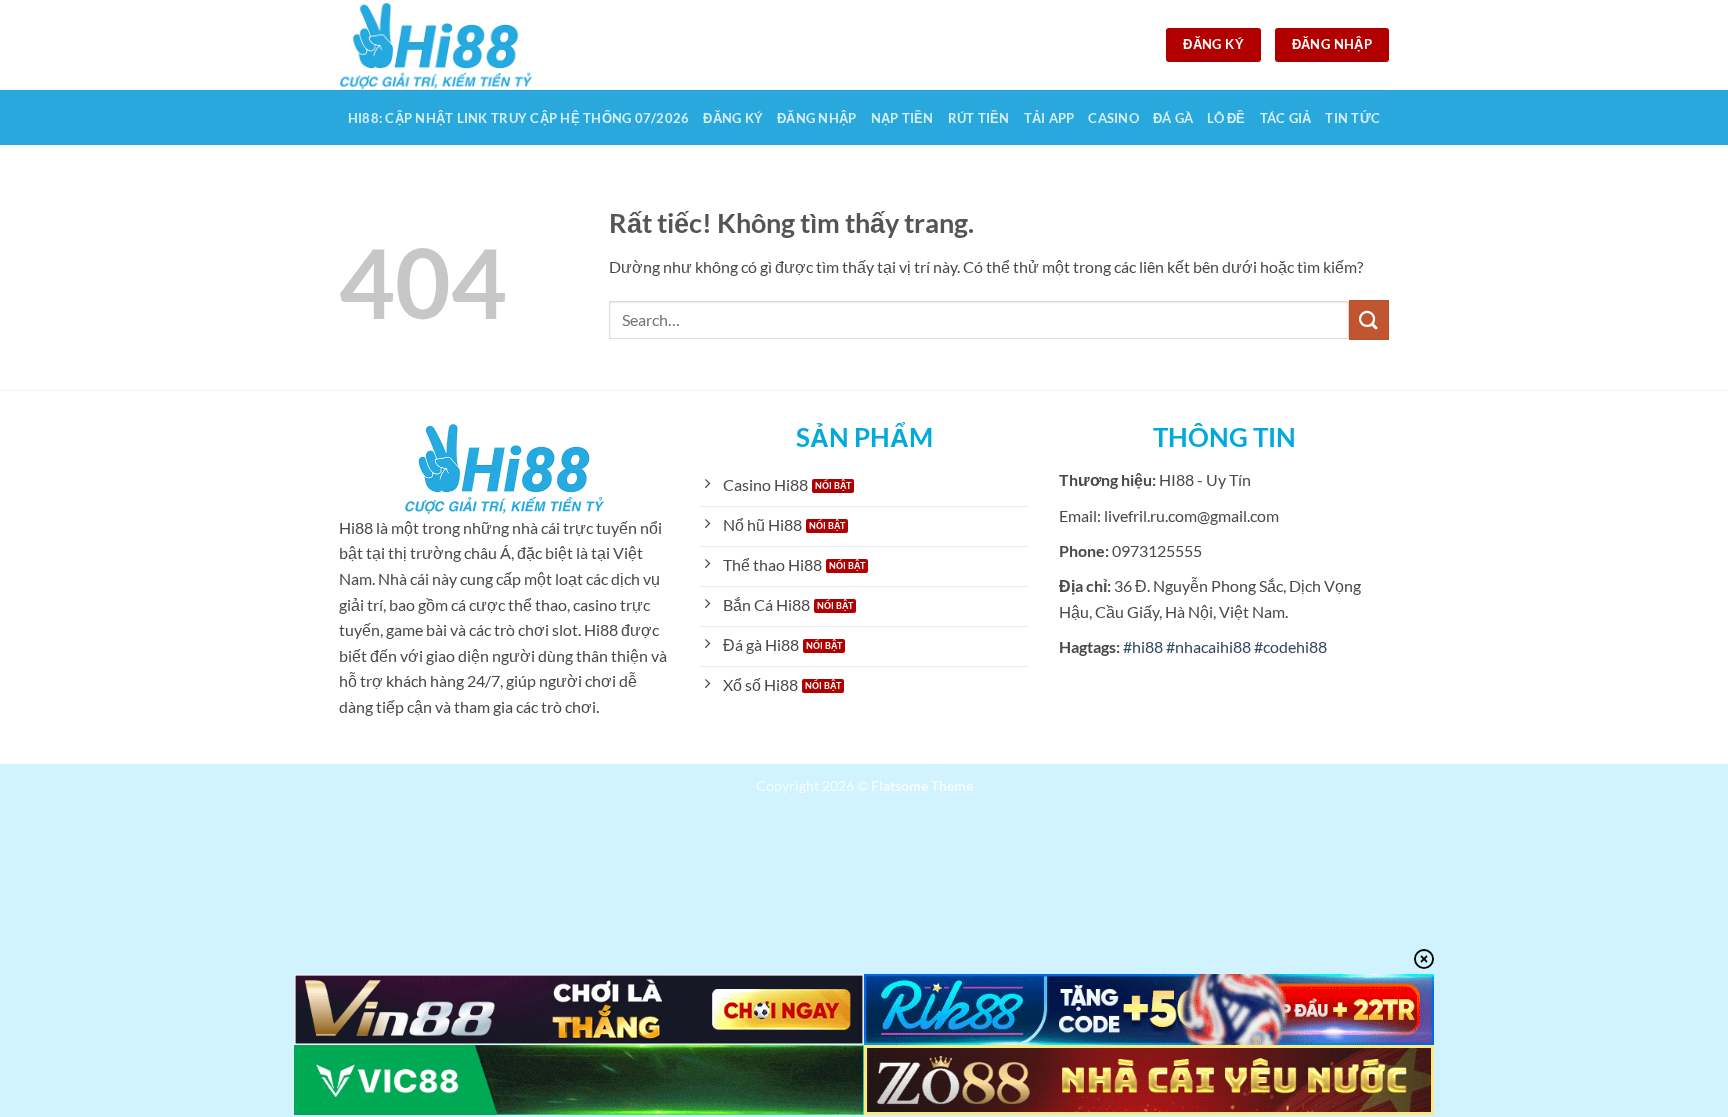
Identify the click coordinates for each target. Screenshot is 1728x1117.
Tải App (1049, 118)
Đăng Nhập (816, 118)
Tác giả (1286, 118)
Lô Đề (1226, 118)
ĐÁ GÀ (1173, 118)
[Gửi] (1369, 319)
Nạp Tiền (902, 118)
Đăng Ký (733, 118)
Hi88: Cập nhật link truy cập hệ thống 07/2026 (519, 118)
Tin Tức (1352, 118)
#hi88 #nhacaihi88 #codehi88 (1225, 646)
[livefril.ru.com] (439, 45)
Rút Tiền (979, 118)
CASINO (1113, 118)
